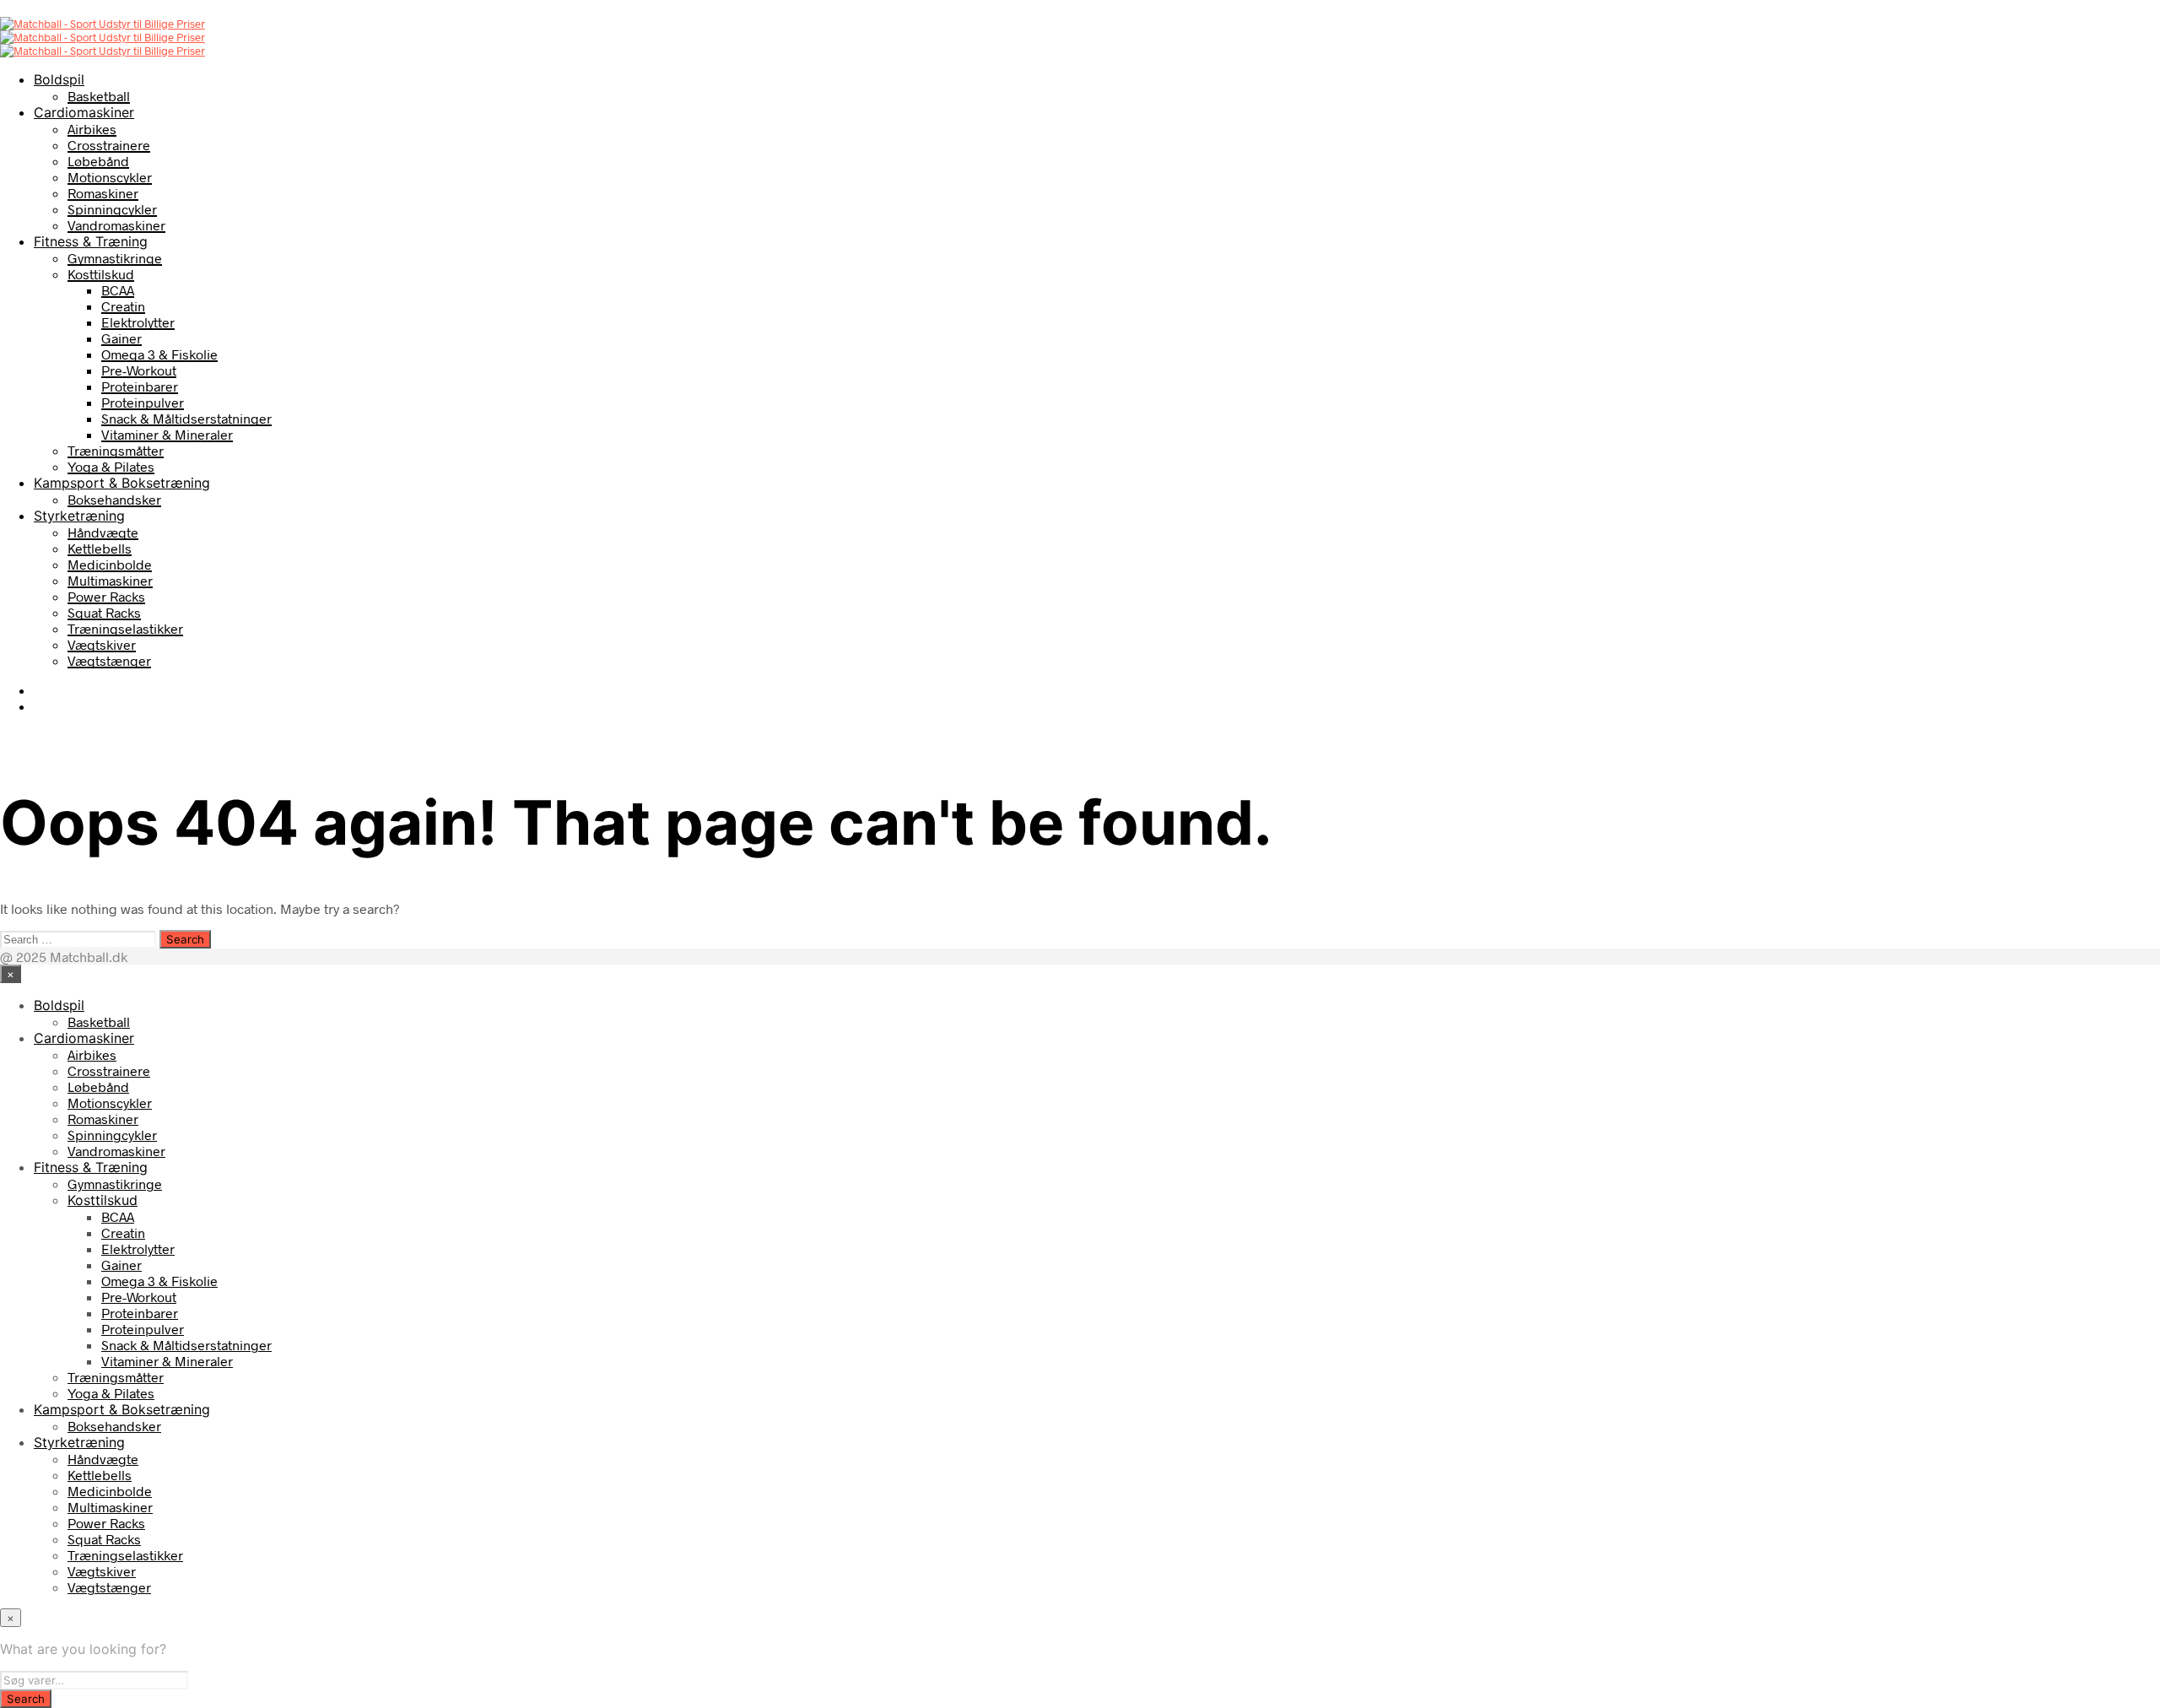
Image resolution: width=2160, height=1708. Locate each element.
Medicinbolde (110, 564)
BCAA (118, 290)
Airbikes (92, 129)
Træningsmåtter (116, 450)
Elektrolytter (138, 322)
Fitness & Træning (91, 241)
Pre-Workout (139, 370)
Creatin (123, 306)
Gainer (121, 338)
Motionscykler (110, 177)
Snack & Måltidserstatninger (186, 418)
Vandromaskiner (116, 225)
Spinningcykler (112, 209)
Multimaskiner (110, 580)
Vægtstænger (109, 660)
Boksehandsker (114, 499)
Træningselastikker (125, 628)
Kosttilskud (101, 274)
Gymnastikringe (115, 258)
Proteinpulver (143, 402)
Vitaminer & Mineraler (167, 434)
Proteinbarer (140, 386)
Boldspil (59, 79)
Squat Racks (104, 612)
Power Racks (106, 596)
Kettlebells (100, 548)
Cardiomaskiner (84, 112)
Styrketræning (79, 516)
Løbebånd (98, 161)
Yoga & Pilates (111, 466)
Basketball (99, 96)
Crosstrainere (109, 145)
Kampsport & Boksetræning (122, 483)
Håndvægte (103, 532)
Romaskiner (103, 193)
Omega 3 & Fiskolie (159, 354)
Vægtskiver (102, 644)
